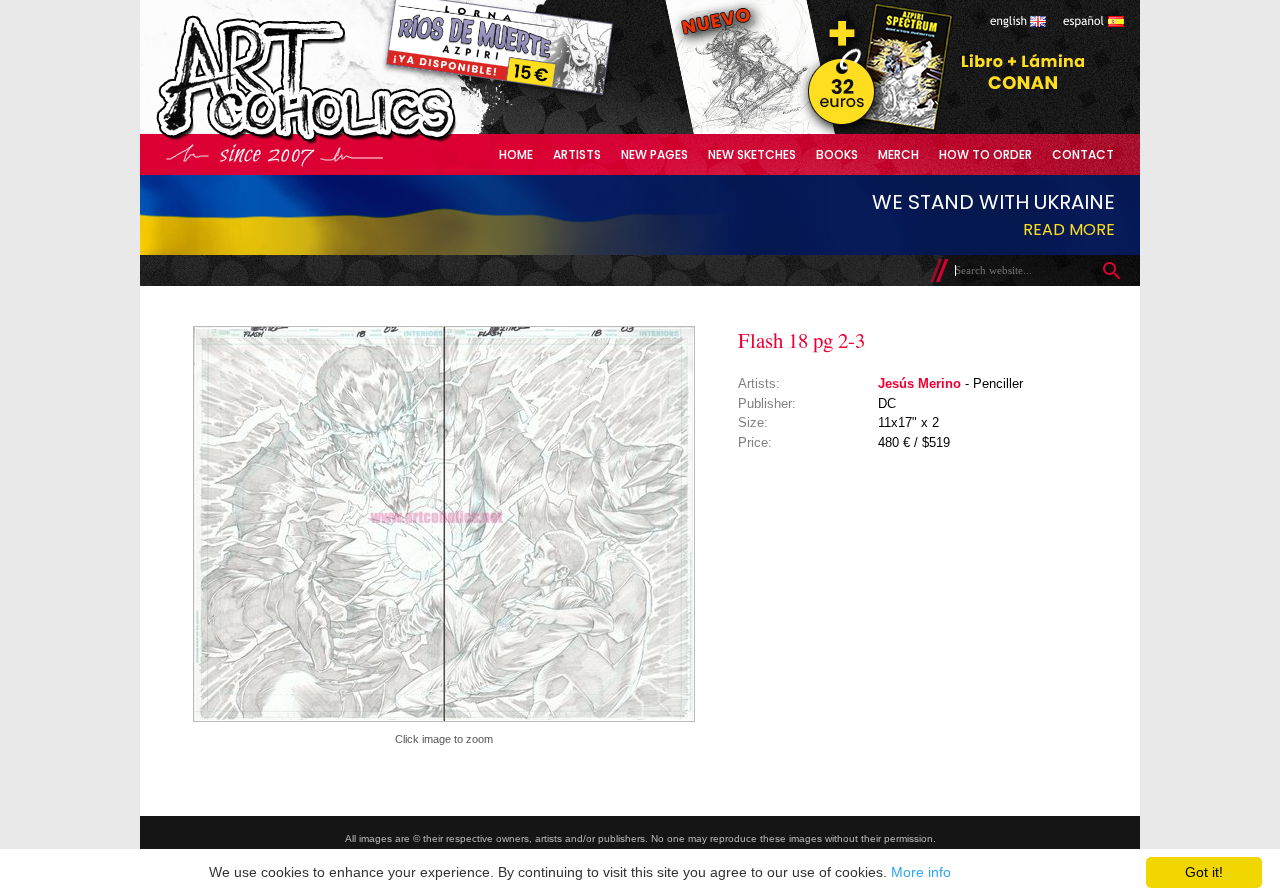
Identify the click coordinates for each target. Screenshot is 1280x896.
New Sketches (752, 154)
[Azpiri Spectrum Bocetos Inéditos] (875, 129)
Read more (1069, 229)
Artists (577, 154)
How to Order (985, 154)
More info (921, 872)
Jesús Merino (919, 383)
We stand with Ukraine (993, 202)
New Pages (654, 154)
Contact (1083, 154)
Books (837, 154)
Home (516, 154)
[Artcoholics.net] (344, 139)
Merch (898, 154)
